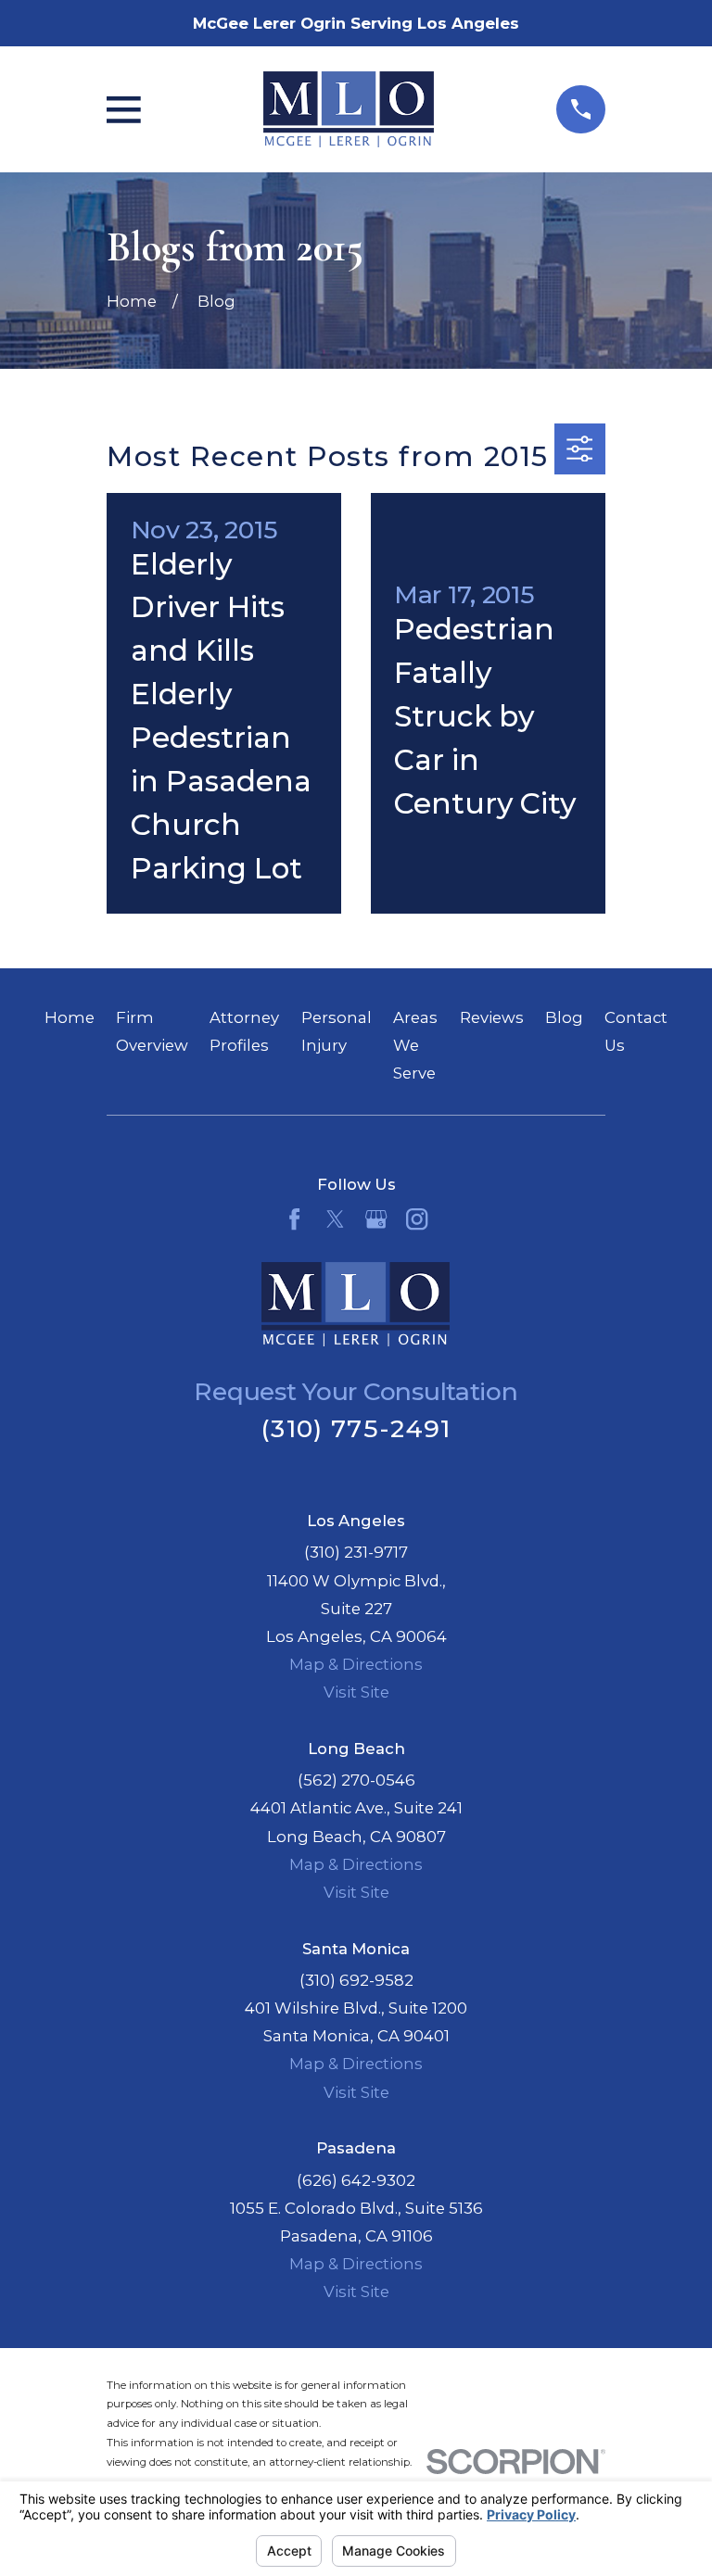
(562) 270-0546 (356, 1780)
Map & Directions (356, 1664)
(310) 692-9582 (356, 1980)
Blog (564, 1017)
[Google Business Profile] (376, 1219)
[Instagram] (417, 1219)
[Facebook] (294, 1219)
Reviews (492, 1017)
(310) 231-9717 (356, 1552)
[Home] (349, 109)
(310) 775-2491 (356, 1428)
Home (70, 1017)
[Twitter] (335, 1219)
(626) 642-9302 (356, 2180)
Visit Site (356, 1692)
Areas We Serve (415, 1045)
